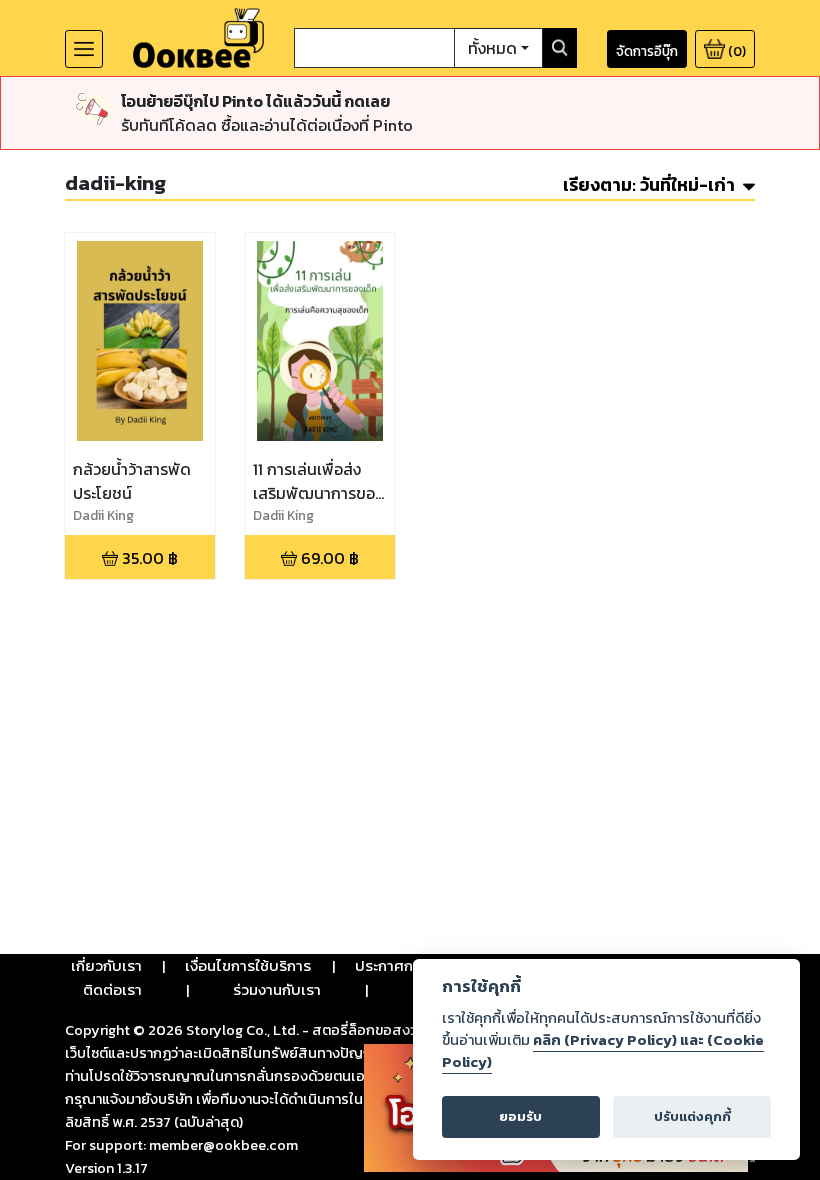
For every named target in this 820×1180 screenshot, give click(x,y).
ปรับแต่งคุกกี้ (692, 1116)
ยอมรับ (520, 1116)
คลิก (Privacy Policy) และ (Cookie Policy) (603, 1051)
